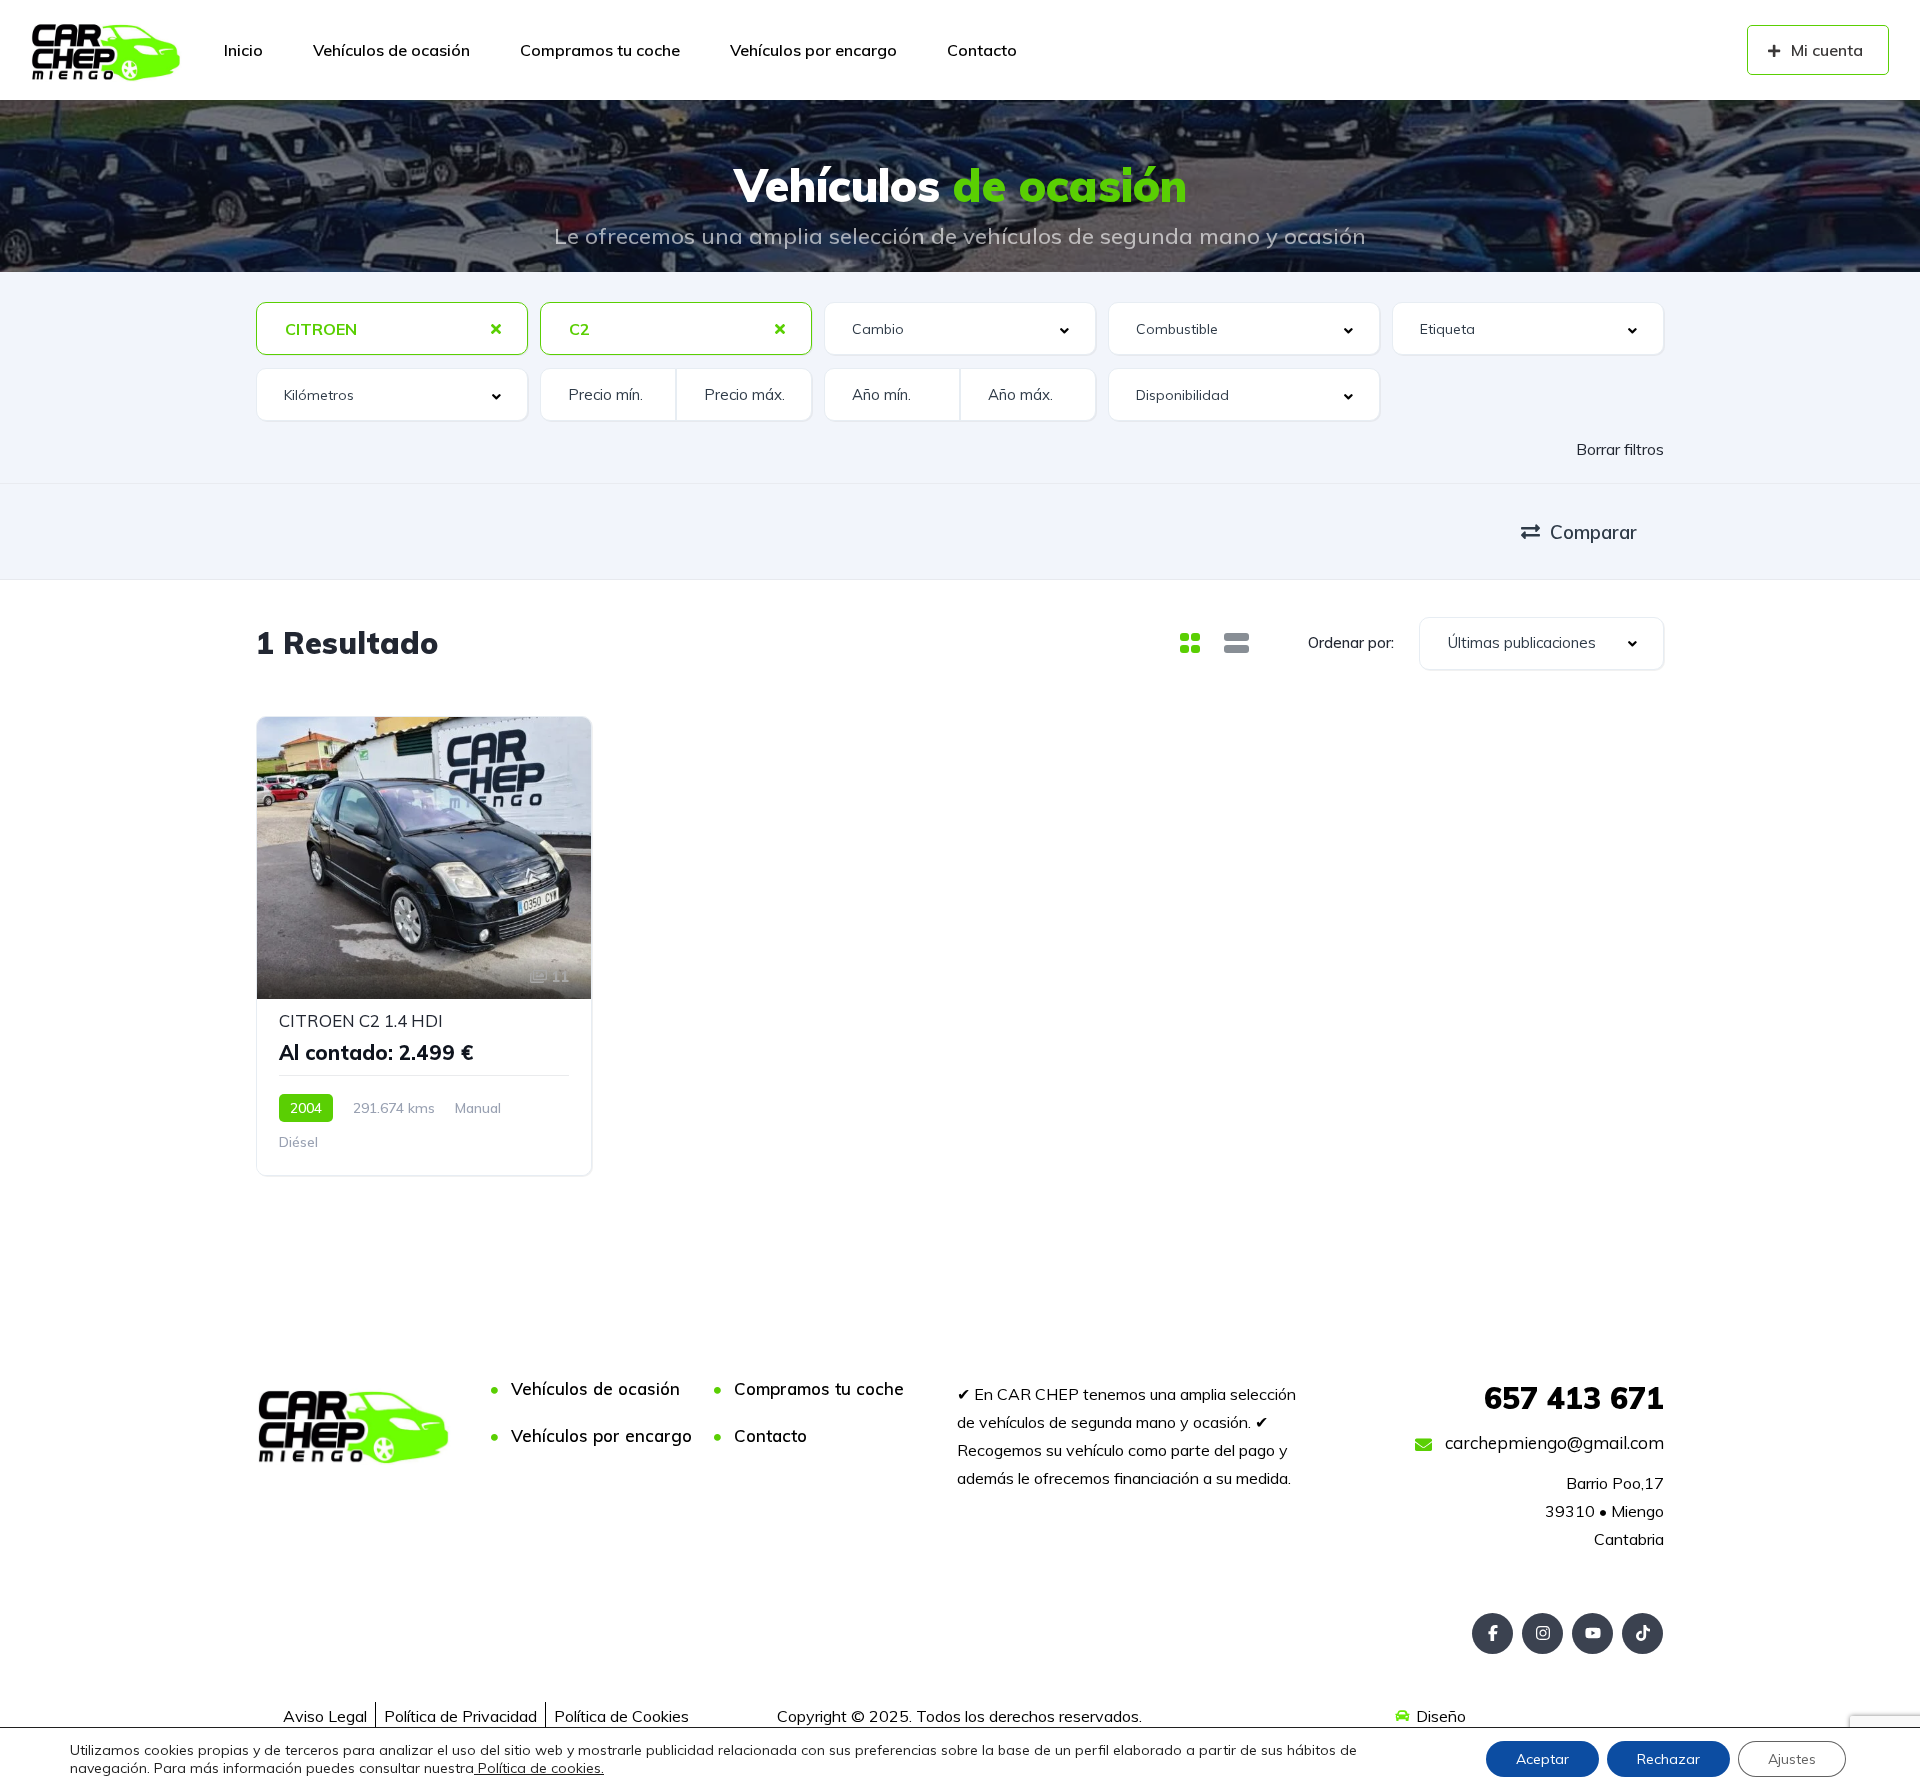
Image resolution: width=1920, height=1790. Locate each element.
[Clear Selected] (496, 328)
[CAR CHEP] (106, 50)
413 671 (1574, 1398)
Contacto (982, 50)
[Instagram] (1542, 1633)
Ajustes (1792, 1759)
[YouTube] (1592, 1633)
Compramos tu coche (600, 50)
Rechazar (1668, 1759)
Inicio (243, 50)
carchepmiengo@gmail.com (1552, 1442)
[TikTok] (1642, 1633)
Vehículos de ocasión (391, 50)
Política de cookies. (539, 1768)
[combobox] (392, 328)
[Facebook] (1492, 1633)
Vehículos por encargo (813, 50)
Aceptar (1542, 1759)
